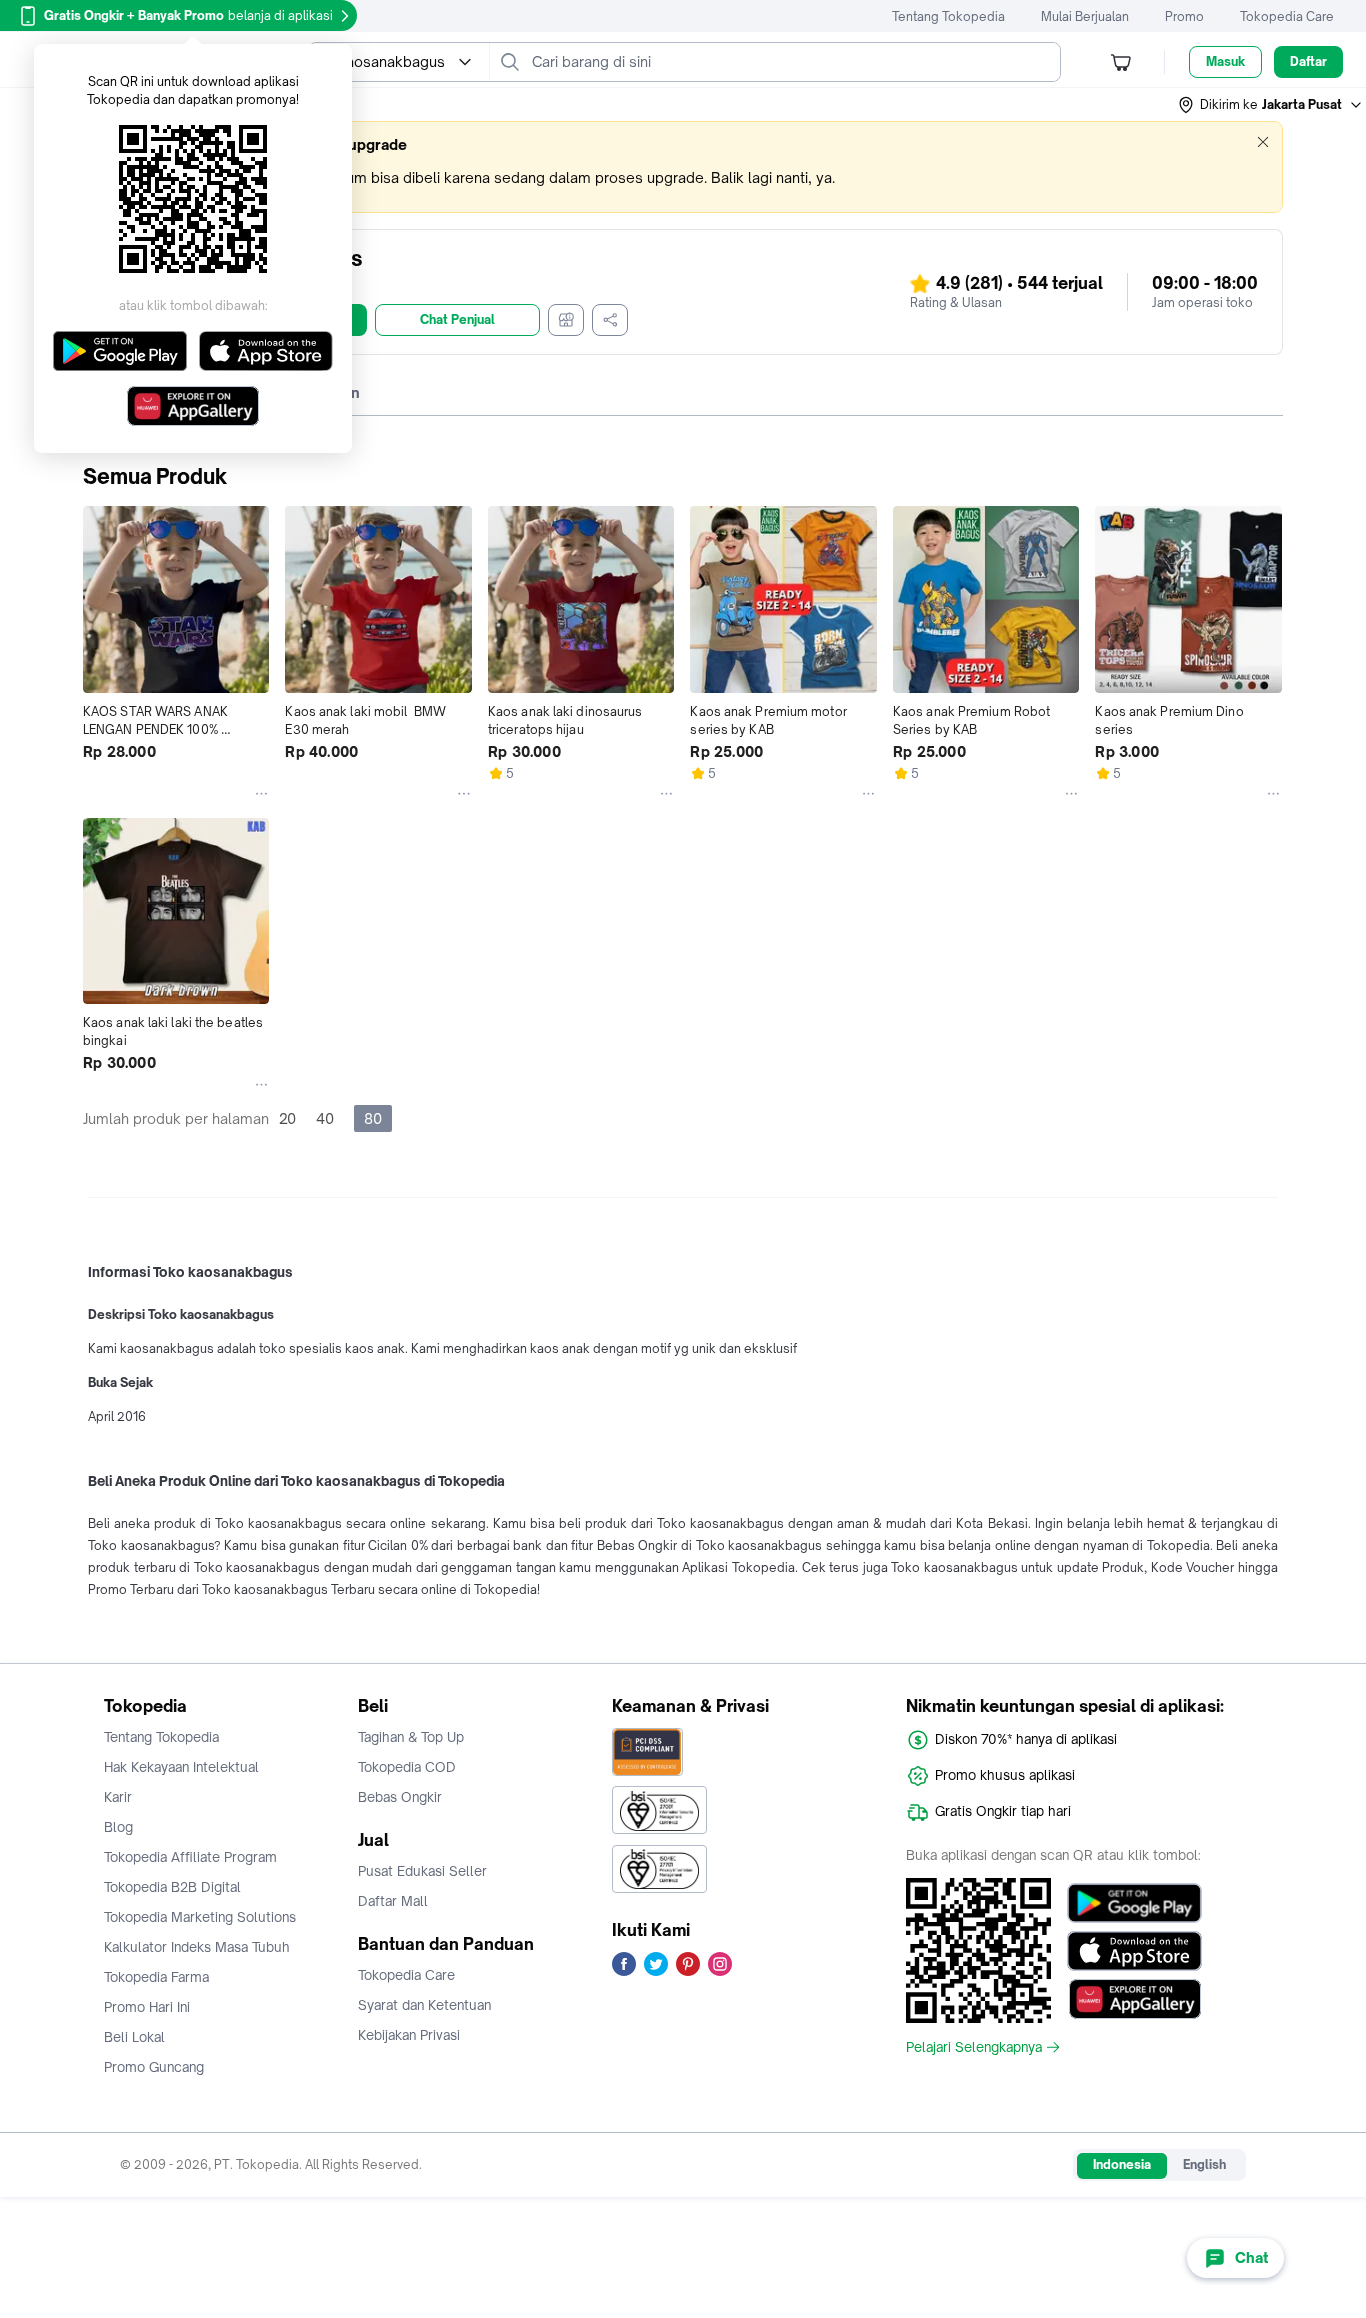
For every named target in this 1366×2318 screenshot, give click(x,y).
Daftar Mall (393, 1901)
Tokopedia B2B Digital (172, 1887)
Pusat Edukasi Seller (422, 1871)
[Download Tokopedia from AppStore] (1134, 1951)
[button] (1271, 105)
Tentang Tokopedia (948, 16)
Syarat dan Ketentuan (424, 2005)
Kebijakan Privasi (409, 2035)
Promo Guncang (154, 2067)
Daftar (1308, 61)
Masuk (1225, 61)
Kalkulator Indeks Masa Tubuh (197, 1947)
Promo (1184, 16)
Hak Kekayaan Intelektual (181, 1767)
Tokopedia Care (1287, 16)
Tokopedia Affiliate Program (190, 1857)
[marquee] (683, 167)
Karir (118, 1797)
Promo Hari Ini (147, 2007)
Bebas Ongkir (400, 1797)
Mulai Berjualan (1085, 16)
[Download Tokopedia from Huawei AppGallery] (1134, 1999)
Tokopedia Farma (156, 1977)
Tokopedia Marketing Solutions (200, 1917)
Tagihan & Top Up (411, 1737)
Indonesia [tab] (1122, 2164)
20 (287, 1118)
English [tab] (1204, 2164)
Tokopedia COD (407, 1767)
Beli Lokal (134, 2037)
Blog (118, 1827)
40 (325, 1118)
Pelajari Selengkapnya (974, 2047)
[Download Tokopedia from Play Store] (1134, 1903)
